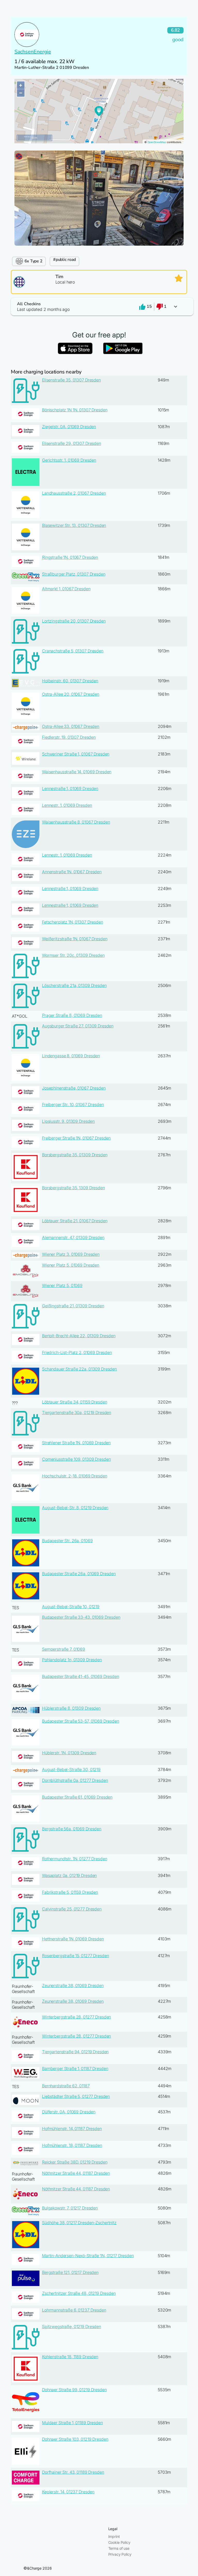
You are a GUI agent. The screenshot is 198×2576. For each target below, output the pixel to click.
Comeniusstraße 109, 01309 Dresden (76, 1459)
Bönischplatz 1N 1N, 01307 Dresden (75, 410)
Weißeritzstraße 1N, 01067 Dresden (75, 939)
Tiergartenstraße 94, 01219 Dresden (75, 2052)
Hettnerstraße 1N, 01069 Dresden (73, 1939)
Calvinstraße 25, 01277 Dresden (72, 1909)
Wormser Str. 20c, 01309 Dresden (73, 955)
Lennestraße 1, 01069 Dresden (70, 788)
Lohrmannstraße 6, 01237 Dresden (74, 2310)
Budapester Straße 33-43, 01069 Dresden (81, 1617)
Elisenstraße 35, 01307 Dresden (71, 380)
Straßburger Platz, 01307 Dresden (74, 574)
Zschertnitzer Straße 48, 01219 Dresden (79, 2293)
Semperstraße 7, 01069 (64, 1649)
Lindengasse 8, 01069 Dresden (71, 1056)
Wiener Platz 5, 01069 (62, 1285)
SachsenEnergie (33, 52)
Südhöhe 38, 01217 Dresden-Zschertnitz (79, 2223)
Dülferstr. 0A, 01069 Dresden (69, 2112)
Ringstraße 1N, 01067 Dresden (70, 557)
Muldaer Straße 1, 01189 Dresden (72, 2423)
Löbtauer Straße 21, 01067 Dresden (75, 1221)
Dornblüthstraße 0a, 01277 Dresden (75, 1780)
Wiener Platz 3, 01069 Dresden (71, 1254)
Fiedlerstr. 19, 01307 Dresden (69, 737)
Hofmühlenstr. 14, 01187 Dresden (72, 2129)
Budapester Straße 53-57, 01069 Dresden (81, 1721)
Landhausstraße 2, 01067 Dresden (74, 493)
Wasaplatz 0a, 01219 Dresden (69, 1875)
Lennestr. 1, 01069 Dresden (67, 805)
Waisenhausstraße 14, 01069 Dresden (77, 772)
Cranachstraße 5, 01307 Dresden (73, 651)
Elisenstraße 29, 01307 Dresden (72, 443)
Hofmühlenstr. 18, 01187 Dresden (72, 2145)
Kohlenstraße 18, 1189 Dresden (70, 2357)
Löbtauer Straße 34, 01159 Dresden (75, 1402)
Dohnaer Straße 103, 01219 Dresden (75, 2439)
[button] (99, 307)
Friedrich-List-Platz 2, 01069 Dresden (77, 1352)
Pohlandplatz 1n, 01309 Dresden (72, 1660)
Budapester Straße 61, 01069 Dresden (77, 1797)
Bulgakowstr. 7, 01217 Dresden (70, 2208)
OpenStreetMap (157, 142)
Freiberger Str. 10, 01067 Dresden (73, 1104)
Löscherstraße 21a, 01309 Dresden (74, 985)
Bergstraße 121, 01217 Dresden (70, 2272)
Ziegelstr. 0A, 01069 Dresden (69, 427)
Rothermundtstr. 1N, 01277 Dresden (75, 1859)
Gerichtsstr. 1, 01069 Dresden (69, 460)
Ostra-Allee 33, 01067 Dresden (71, 726)
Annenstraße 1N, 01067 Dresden (72, 872)
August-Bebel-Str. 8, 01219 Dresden (75, 1508)
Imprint (114, 2536)
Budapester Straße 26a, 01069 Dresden (79, 1574)
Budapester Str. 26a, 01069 (67, 1541)
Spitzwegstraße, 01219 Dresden (72, 2326)
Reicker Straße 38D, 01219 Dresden (75, 2162)
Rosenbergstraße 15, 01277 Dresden (75, 1956)
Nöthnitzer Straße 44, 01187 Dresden (76, 2173)
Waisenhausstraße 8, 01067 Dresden (76, 822)
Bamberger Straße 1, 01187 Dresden (75, 2068)
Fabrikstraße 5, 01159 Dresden (70, 1892)
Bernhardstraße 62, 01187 (66, 2086)
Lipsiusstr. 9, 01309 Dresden (68, 1121)
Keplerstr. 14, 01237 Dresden (68, 2492)
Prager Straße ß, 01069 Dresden (72, 1015)
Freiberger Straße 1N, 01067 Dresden (76, 1138)
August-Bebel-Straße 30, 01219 (71, 1769)
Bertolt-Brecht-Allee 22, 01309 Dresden (79, 1336)
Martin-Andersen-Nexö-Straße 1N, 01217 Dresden (88, 2256)
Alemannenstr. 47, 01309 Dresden (73, 1237)
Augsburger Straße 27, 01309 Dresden (78, 1026)
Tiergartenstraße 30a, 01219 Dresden (77, 1412)
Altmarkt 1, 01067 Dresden (66, 589)
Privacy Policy (120, 2554)
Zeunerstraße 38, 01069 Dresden (73, 1985)
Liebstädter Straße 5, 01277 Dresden (76, 2096)
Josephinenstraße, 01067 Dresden (74, 1088)
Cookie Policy (119, 2542)
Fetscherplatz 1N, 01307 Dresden (73, 922)
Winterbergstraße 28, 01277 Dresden (76, 2017)
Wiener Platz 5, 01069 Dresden (71, 1265)
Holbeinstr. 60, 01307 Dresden (70, 681)
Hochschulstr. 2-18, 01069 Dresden (75, 1476)
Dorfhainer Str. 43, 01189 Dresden (73, 2472)
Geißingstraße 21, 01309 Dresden (73, 1306)
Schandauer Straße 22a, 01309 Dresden (79, 1369)
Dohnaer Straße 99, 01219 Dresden (74, 2390)
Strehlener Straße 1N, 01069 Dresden (76, 1443)
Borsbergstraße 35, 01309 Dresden (75, 1155)
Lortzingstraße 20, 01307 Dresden (74, 621)
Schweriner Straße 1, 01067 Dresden (76, 754)
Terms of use (119, 2548)
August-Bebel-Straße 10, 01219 (71, 1607)
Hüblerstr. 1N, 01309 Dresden (69, 1753)
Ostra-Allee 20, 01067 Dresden (71, 694)
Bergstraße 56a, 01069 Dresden (72, 1829)
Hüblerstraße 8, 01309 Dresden (71, 1708)
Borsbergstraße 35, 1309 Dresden (73, 1188)
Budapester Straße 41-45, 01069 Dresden (81, 1676)
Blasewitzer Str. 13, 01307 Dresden (74, 525)
